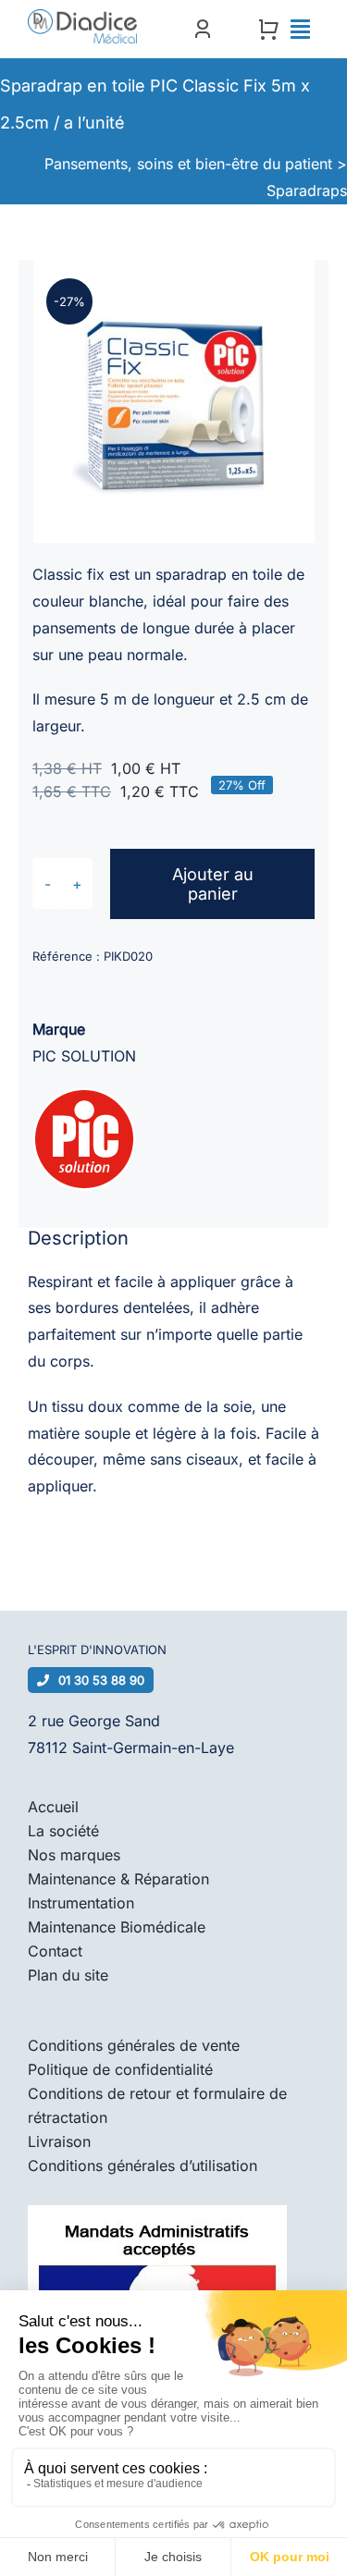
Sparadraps (307, 190)
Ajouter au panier (213, 884)
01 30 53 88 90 (101, 1680)
